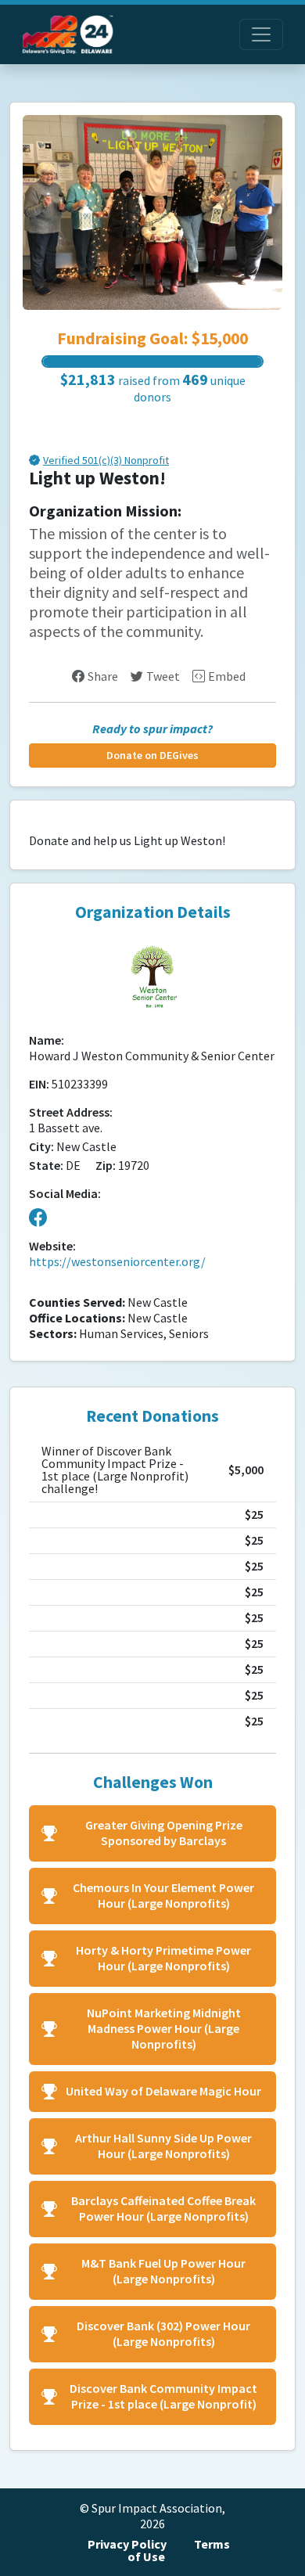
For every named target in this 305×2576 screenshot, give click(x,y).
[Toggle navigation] (261, 34)
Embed (227, 676)
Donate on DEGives (152, 756)
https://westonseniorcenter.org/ (117, 1262)
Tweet (163, 676)
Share (103, 676)
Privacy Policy (127, 2544)
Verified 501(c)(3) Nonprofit (106, 461)
